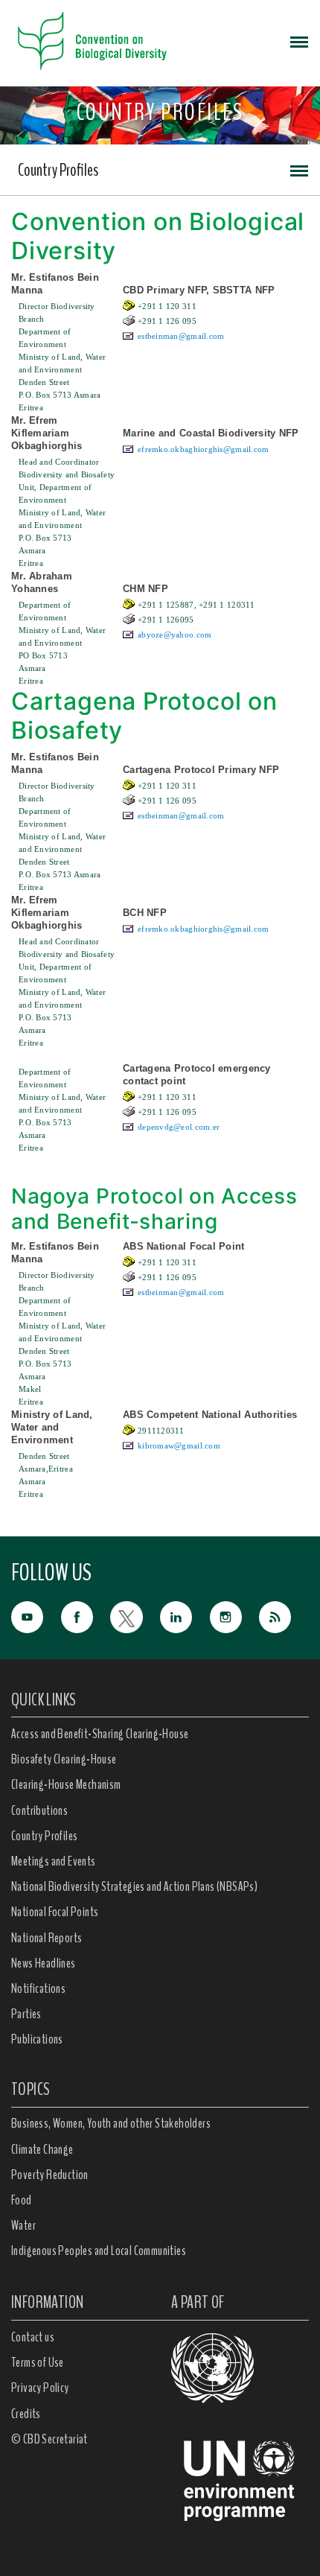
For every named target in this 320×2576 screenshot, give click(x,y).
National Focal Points (55, 1912)
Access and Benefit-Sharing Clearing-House (100, 1734)
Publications (37, 2039)
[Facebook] (86, 1616)
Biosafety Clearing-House (64, 1759)
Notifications (38, 1988)
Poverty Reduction (50, 2175)
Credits (26, 2414)
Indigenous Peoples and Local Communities (99, 2251)
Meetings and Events (54, 1861)
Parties (26, 2014)
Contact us (33, 2337)
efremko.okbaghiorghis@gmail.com (204, 449)
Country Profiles (58, 170)
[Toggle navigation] (299, 41)
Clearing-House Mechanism (66, 1784)
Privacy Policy (40, 2388)
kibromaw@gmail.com (179, 1446)
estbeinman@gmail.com (181, 336)
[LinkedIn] (185, 1616)
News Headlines (44, 1963)
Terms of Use (38, 2362)
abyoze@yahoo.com (175, 635)
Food (22, 2200)
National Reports (47, 1938)
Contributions (39, 1810)
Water (23, 2225)
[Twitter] (135, 1616)
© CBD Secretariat (49, 2439)
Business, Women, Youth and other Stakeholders (111, 2123)
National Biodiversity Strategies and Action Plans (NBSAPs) (134, 1886)
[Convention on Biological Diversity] (92, 41)
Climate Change (42, 2149)
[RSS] (284, 1618)
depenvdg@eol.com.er (179, 1127)
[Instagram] (235, 1616)
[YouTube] (36, 1616)
